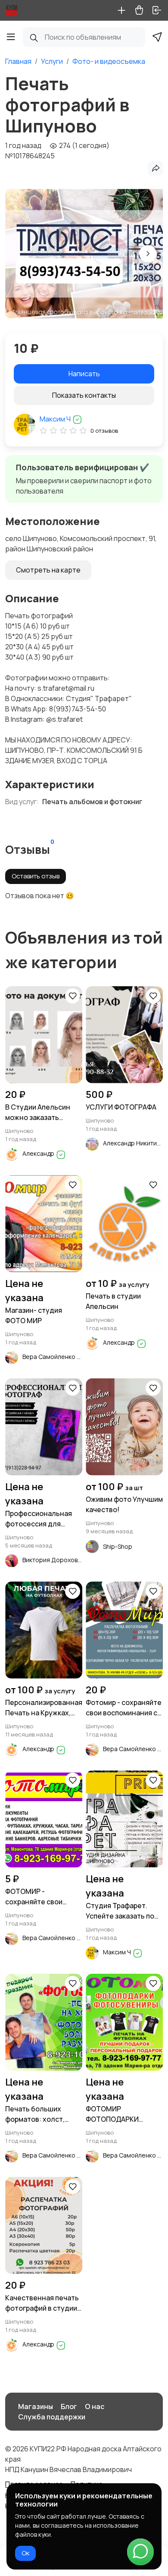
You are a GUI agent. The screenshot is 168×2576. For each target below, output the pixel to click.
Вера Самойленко (50, 1357)
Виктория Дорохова (52, 1560)
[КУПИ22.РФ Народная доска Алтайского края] (12, 10)
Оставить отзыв (36, 876)
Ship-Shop (118, 1546)
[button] (148, 254)
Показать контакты (84, 395)
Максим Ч (56, 419)
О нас (95, 2406)
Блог (69, 2406)
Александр (39, 1153)
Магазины (36, 2406)
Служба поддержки (52, 2417)
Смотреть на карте (48, 570)
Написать (84, 374)
